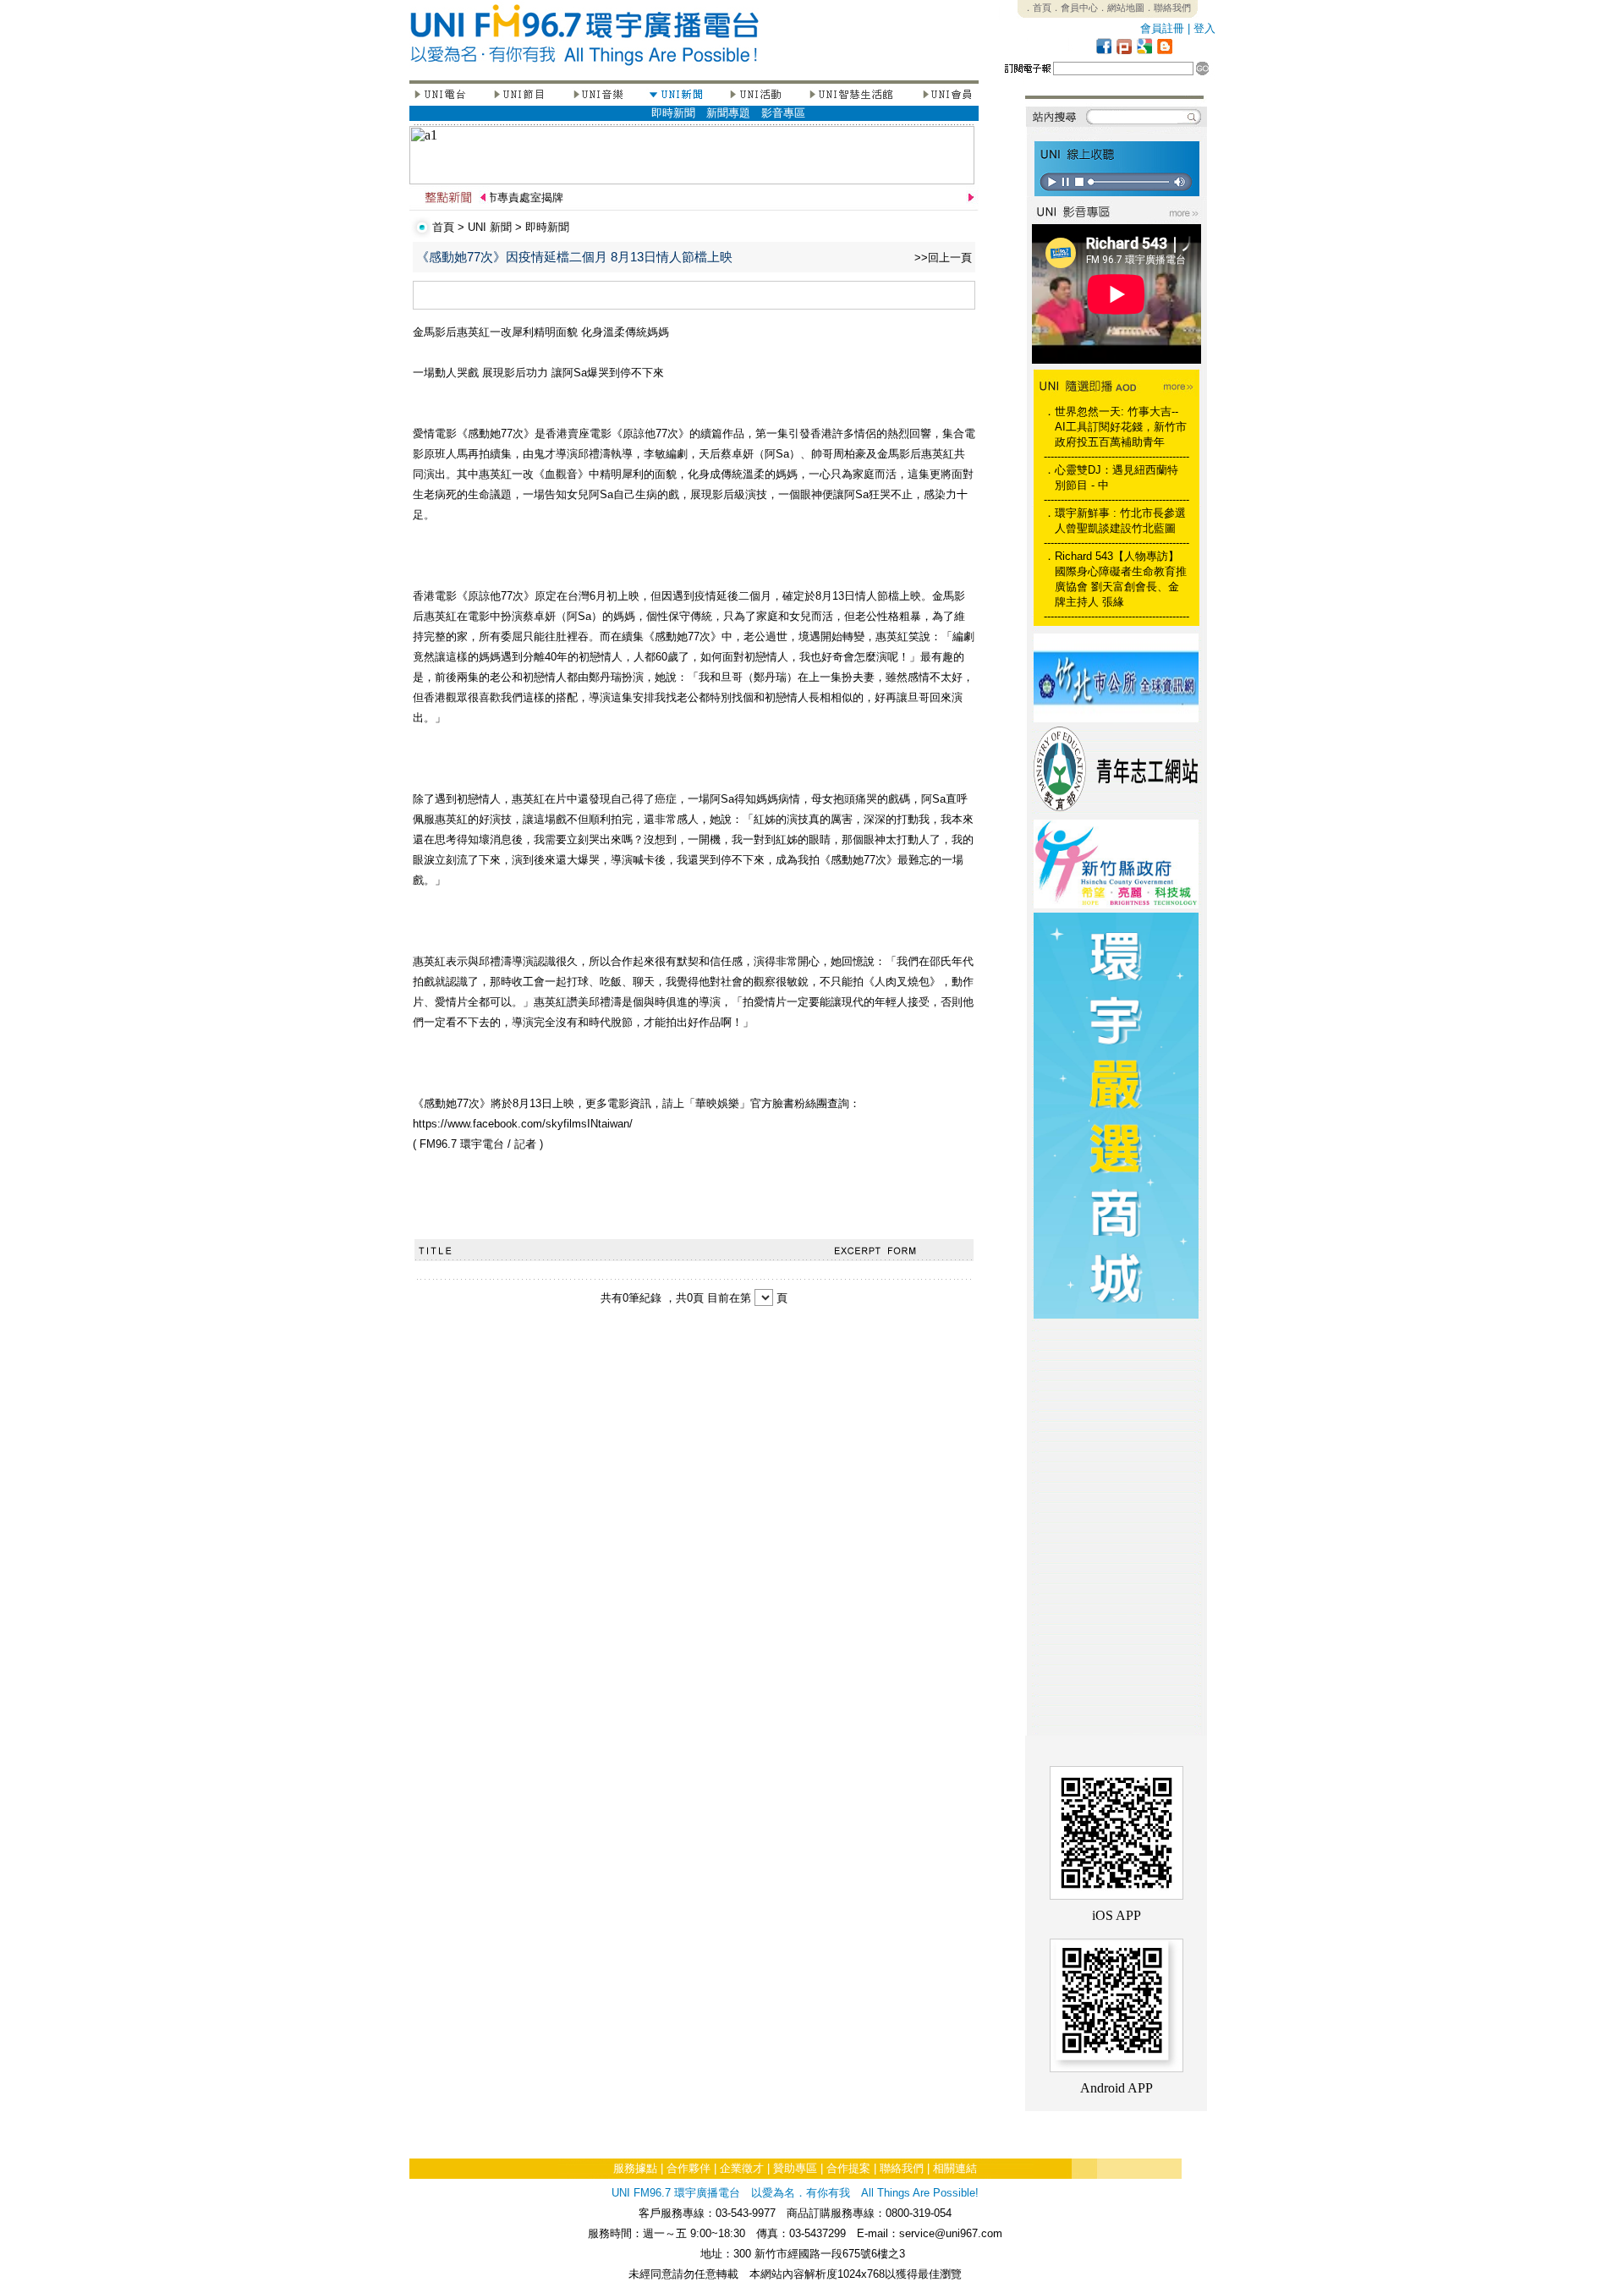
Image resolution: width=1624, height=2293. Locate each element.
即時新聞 (673, 113)
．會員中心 (1075, 8)
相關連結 (955, 2168)
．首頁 (1037, 8)
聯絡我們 (902, 2168)
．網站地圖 (1121, 8)
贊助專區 (795, 2168)
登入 (1204, 28)
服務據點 (635, 2168)
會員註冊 (1162, 28)
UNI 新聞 (490, 227)
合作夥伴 (689, 2168)
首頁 (443, 227)
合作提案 (848, 2168)
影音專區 (783, 113)
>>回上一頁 (943, 258)
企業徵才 (742, 2168)
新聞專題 (728, 113)
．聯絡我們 (1168, 8)
